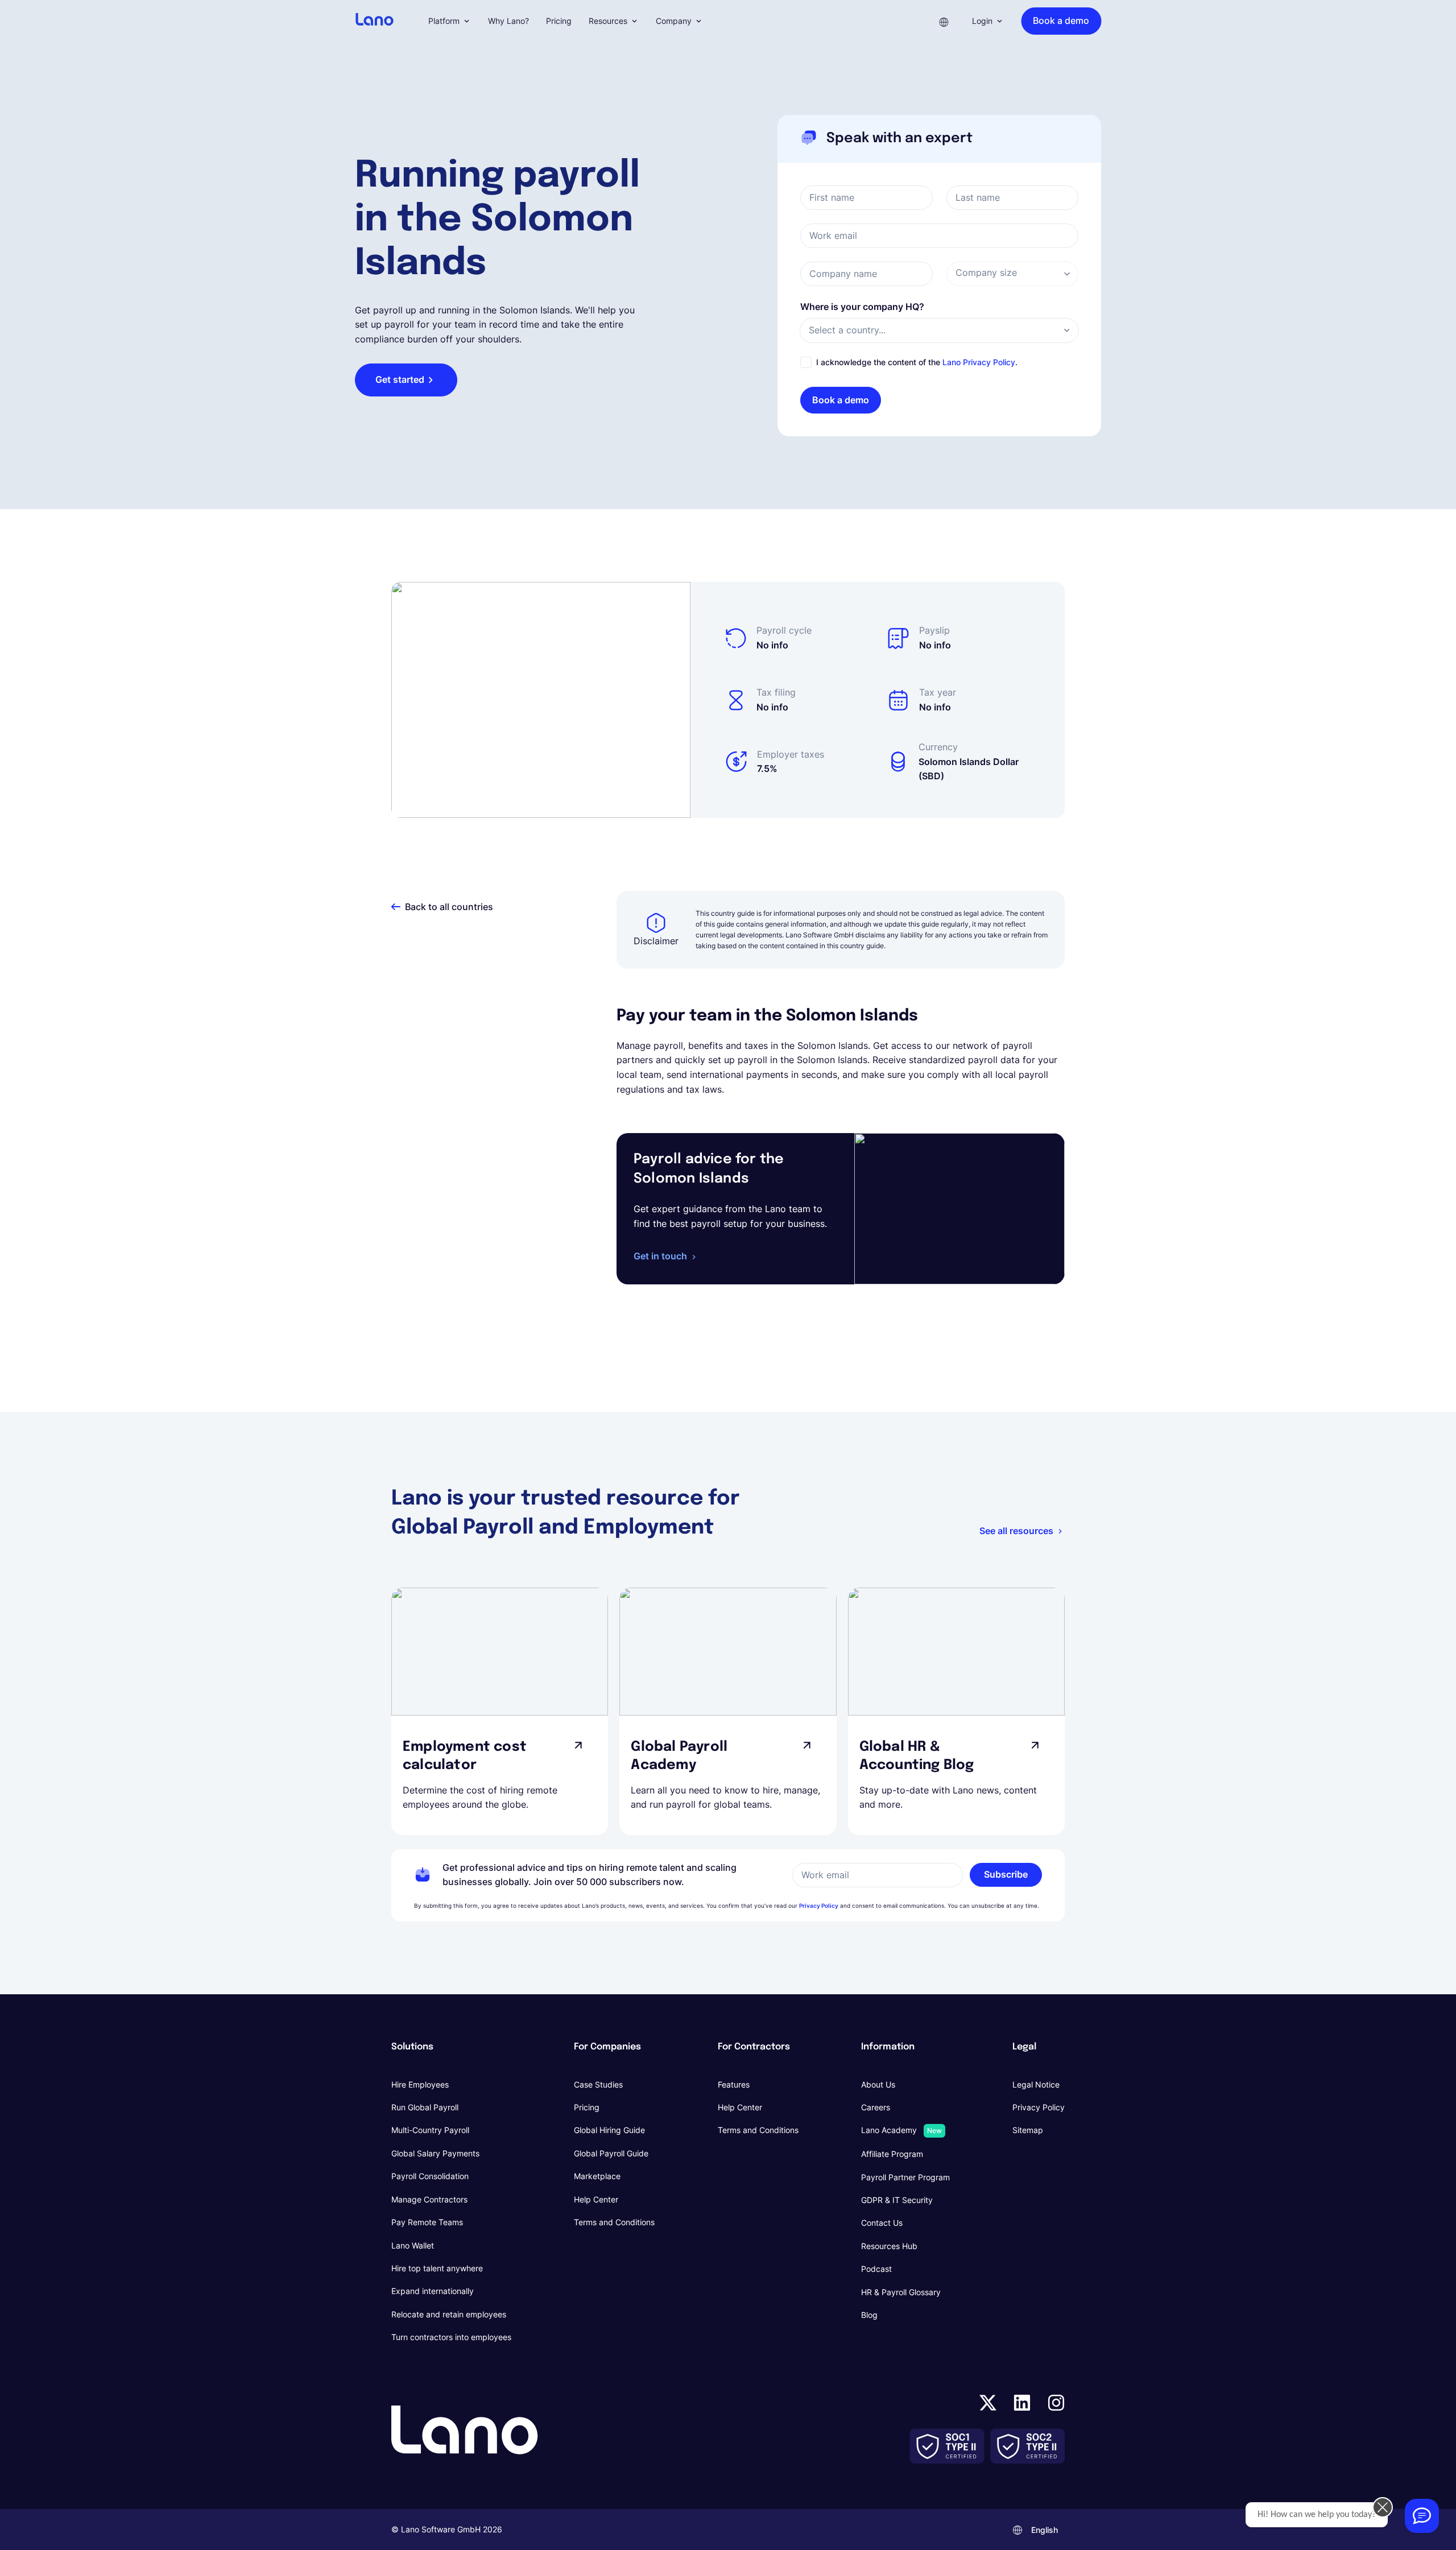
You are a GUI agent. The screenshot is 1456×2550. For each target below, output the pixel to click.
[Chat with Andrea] (1422, 2516)
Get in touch (660, 1256)
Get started (400, 379)
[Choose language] (944, 21)
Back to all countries (449, 907)
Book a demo (841, 400)
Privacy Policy (819, 1906)
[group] (500, 1711)
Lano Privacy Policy (979, 362)
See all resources (1016, 1531)
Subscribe (1006, 1874)
